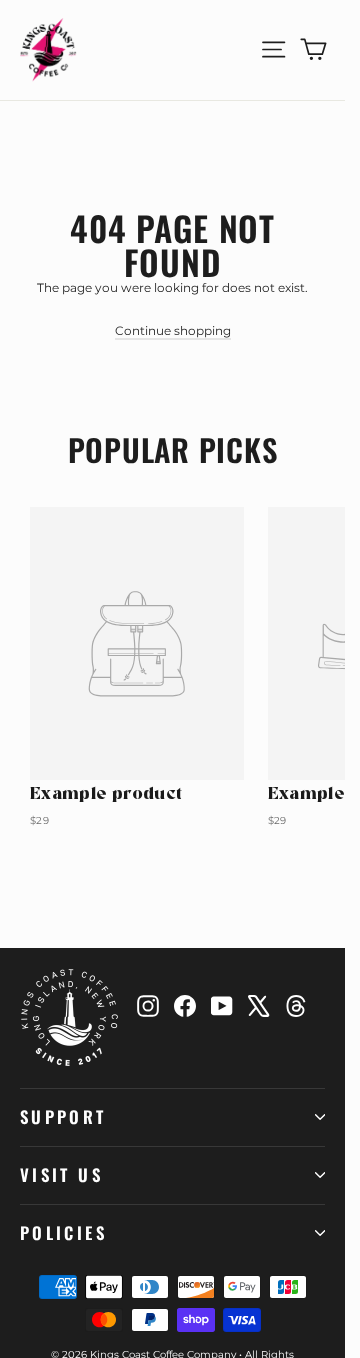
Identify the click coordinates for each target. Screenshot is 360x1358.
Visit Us (61, 1174)
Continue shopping (173, 330)
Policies (63, 1232)
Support (63, 1116)
